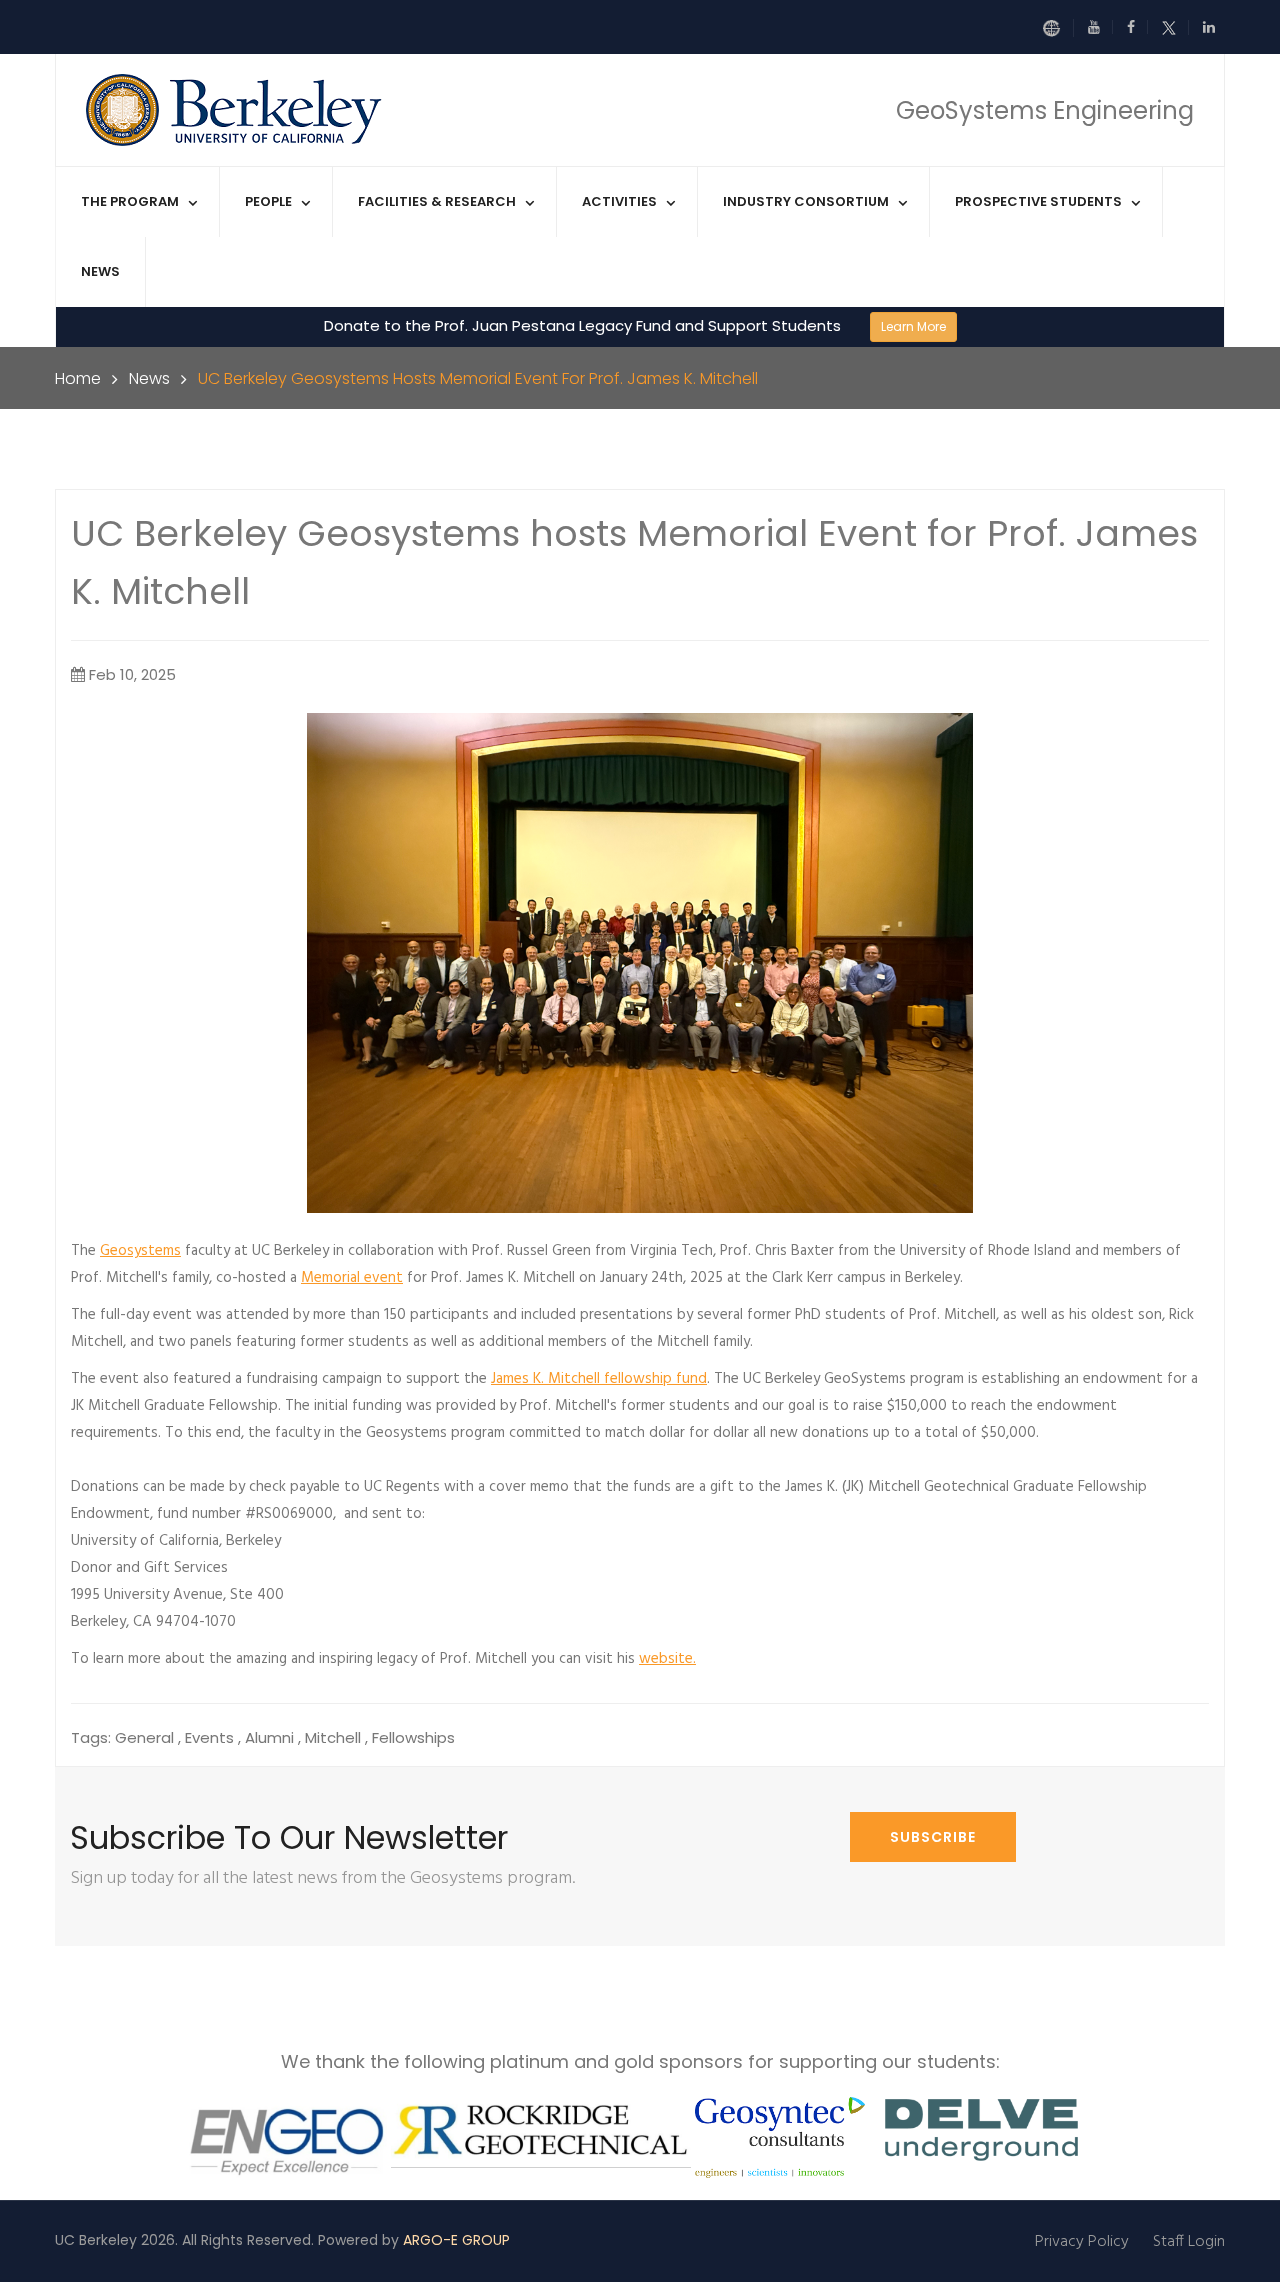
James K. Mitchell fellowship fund (599, 1379)
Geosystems (140, 1251)
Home (78, 378)
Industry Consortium (806, 201)
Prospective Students (1038, 201)
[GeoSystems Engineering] (236, 108)
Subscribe (933, 1837)
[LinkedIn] (1209, 27)
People (268, 201)
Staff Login (1189, 2242)
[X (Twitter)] (1175, 27)
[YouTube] (1100, 27)
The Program (130, 201)
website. (667, 1659)
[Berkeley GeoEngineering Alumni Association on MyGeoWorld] (1058, 28)
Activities (619, 201)
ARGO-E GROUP (456, 2240)
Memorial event (352, 1278)
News (100, 271)
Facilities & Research (437, 201)
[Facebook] (1137, 27)
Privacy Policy (1082, 2242)
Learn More (913, 326)
